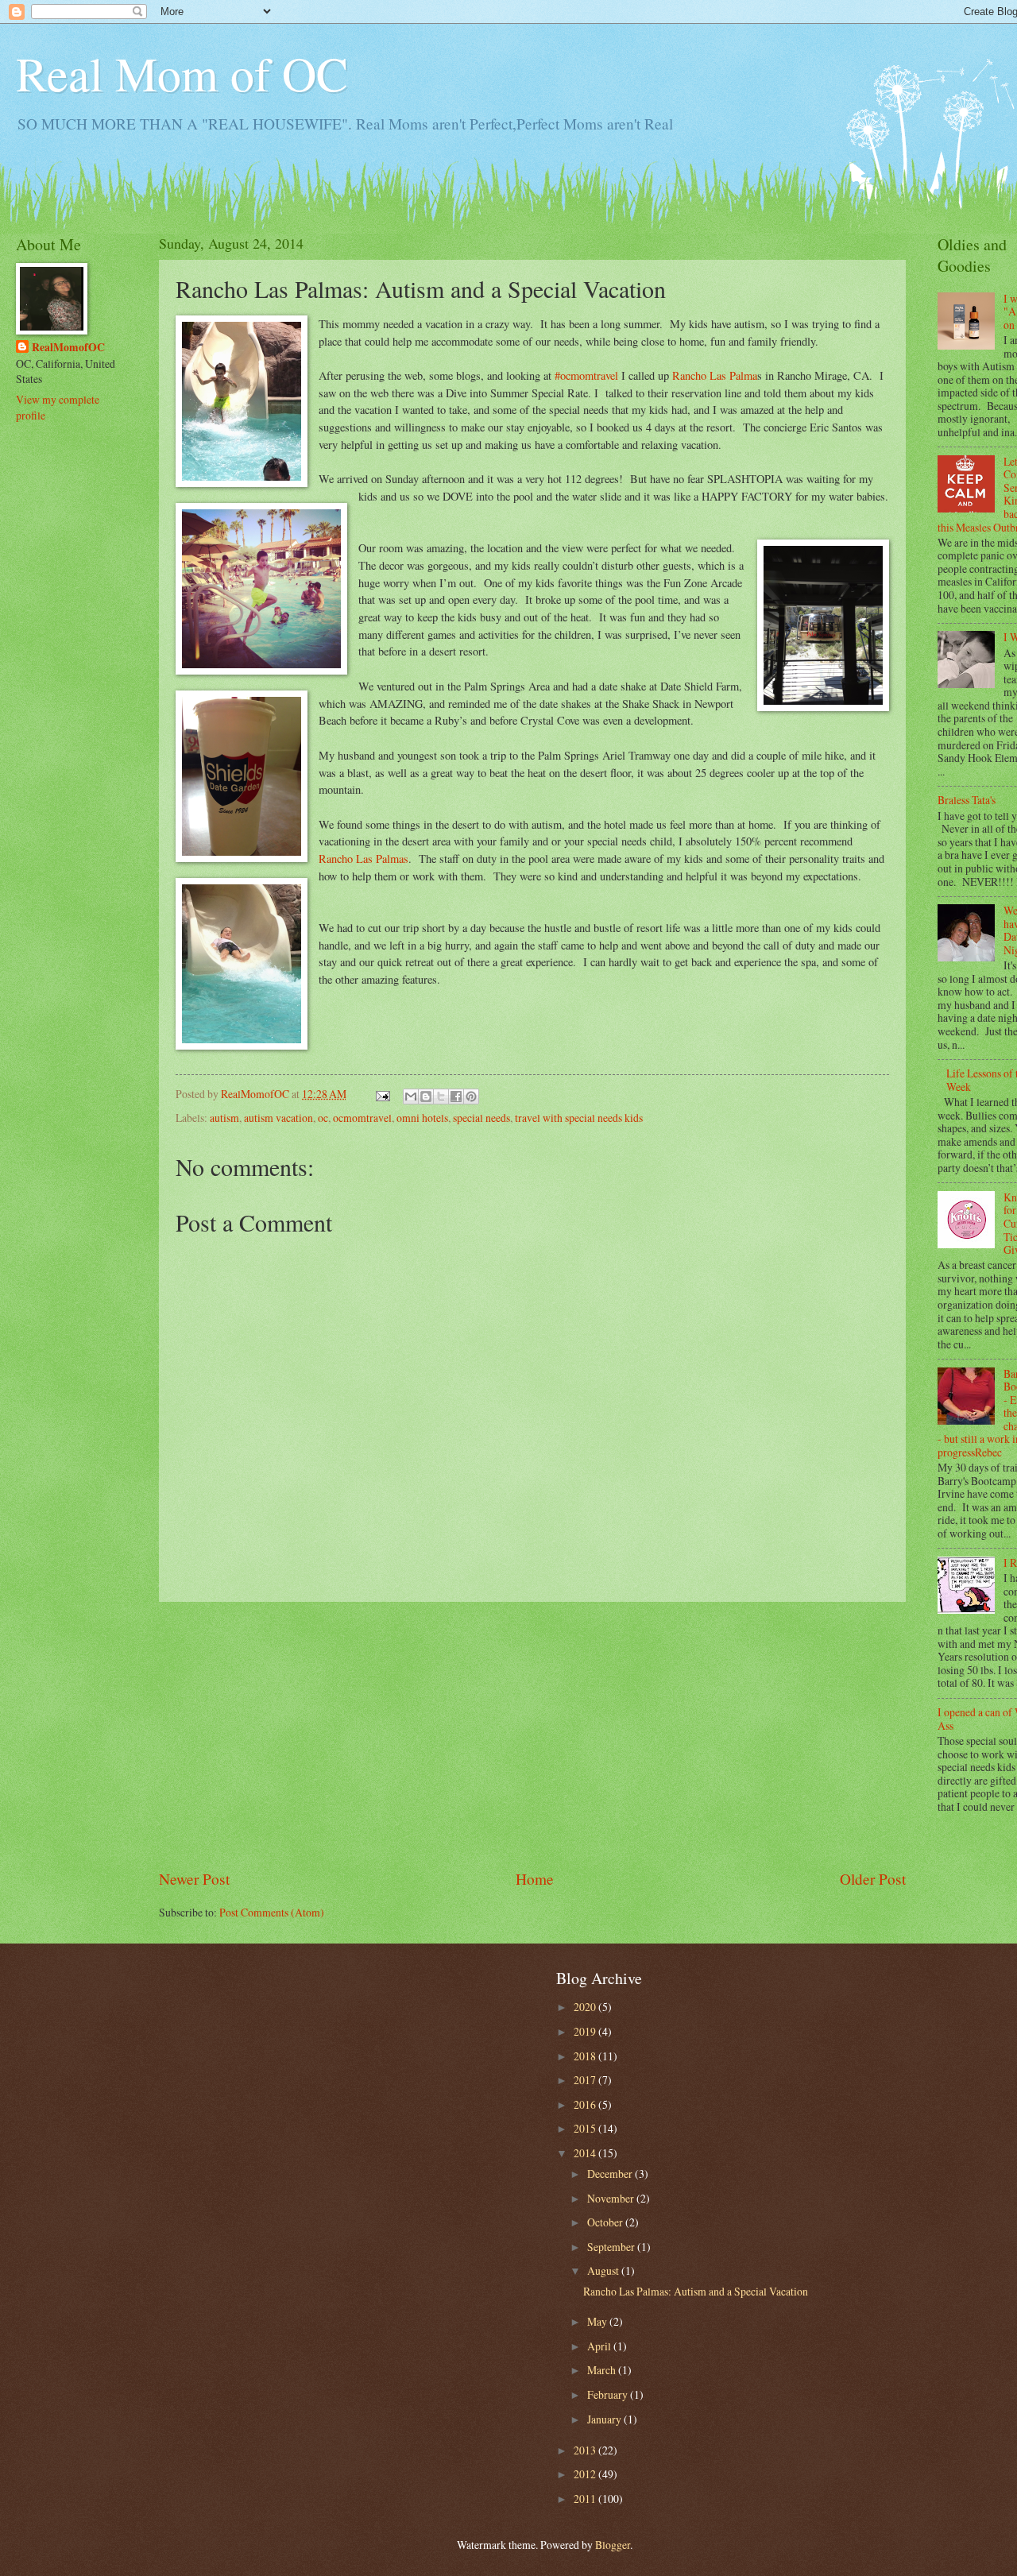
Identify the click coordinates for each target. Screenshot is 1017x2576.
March (603, 2370)
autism (224, 1118)
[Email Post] (382, 1094)
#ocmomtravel (586, 375)
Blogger (613, 2545)
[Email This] (411, 1097)
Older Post (873, 1879)
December (611, 2174)
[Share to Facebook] (456, 1097)
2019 (586, 2031)
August (604, 2270)
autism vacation (278, 1118)
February (609, 2394)
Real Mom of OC (182, 73)
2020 (586, 2007)
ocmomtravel (362, 1118)
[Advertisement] (532, 1735)
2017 (586, 2080)
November (612, 2198)
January (605, 2419)
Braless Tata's (967, 800)
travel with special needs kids (579, 1118)
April (600, 2346)
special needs (481, 1118)
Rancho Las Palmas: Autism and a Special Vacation (696, 2291)
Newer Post (194, 1879)
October (606, 2222)
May (598, 2321)
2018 (586, 2056)
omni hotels (422, 1118)
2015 (586, 2128)
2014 (586, 2153)
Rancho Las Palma (715, 375)
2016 (586, 2104)
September (612, 2247)
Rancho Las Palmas (363, 859)
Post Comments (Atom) (272, 1912)
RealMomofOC (68, 348)
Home (535, 1879)
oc (323, 1118)
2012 (586, 2474)
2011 (586, 2499)
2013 (586, 2450)
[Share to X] (441, 1097)
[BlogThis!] (426, 1097)
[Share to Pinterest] (471, 1097)
